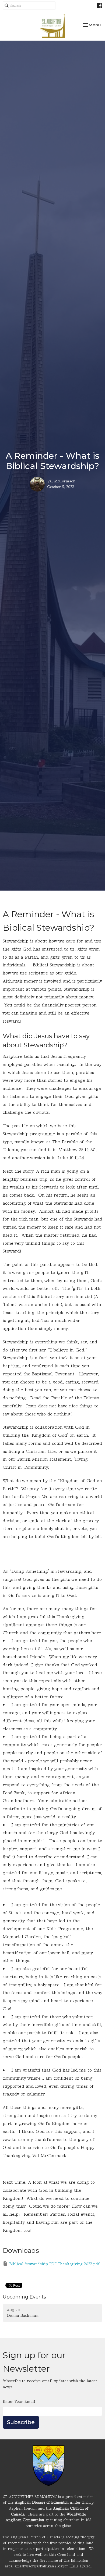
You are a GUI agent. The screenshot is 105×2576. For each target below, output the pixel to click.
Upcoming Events (24, 2297)
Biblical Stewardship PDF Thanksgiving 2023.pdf (54, 2264)
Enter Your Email (19, 2402)
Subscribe (21, 2422)
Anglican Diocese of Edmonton (42, 2502)
